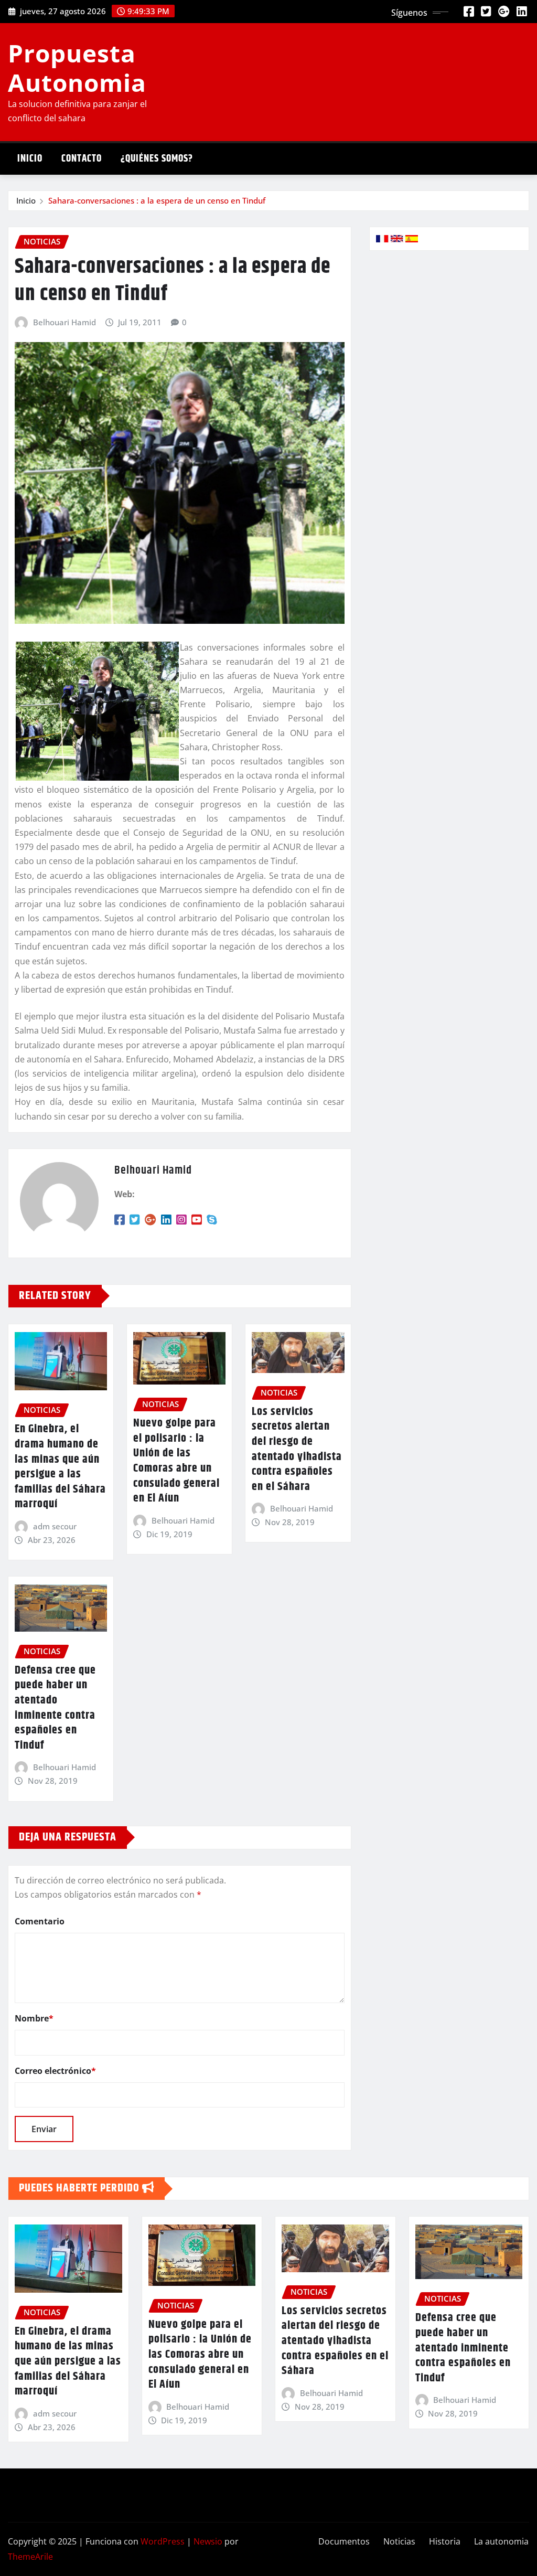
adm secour (55, 1526)
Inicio (30, 159)
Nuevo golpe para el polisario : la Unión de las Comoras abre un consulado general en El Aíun (176, 1461)
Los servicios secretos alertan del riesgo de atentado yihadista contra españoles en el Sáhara (297, 1449)
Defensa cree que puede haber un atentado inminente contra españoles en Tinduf (55, 1708)
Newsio (208, 2541)
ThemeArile (30, 2557)
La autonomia (501, 2541)
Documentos (344, 2541)
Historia (445, 2541)
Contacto (82, 159)
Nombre (34, 2018)
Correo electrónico (55, 2071)
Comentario (40, 1921)
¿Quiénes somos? (157, 159)
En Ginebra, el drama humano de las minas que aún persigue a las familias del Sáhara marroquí (60, 1467)
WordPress (163, 2541)
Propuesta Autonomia (77, 67)
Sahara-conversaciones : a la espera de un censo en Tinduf (157, 200)
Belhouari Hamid (65, 322)
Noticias (399, 2541)
